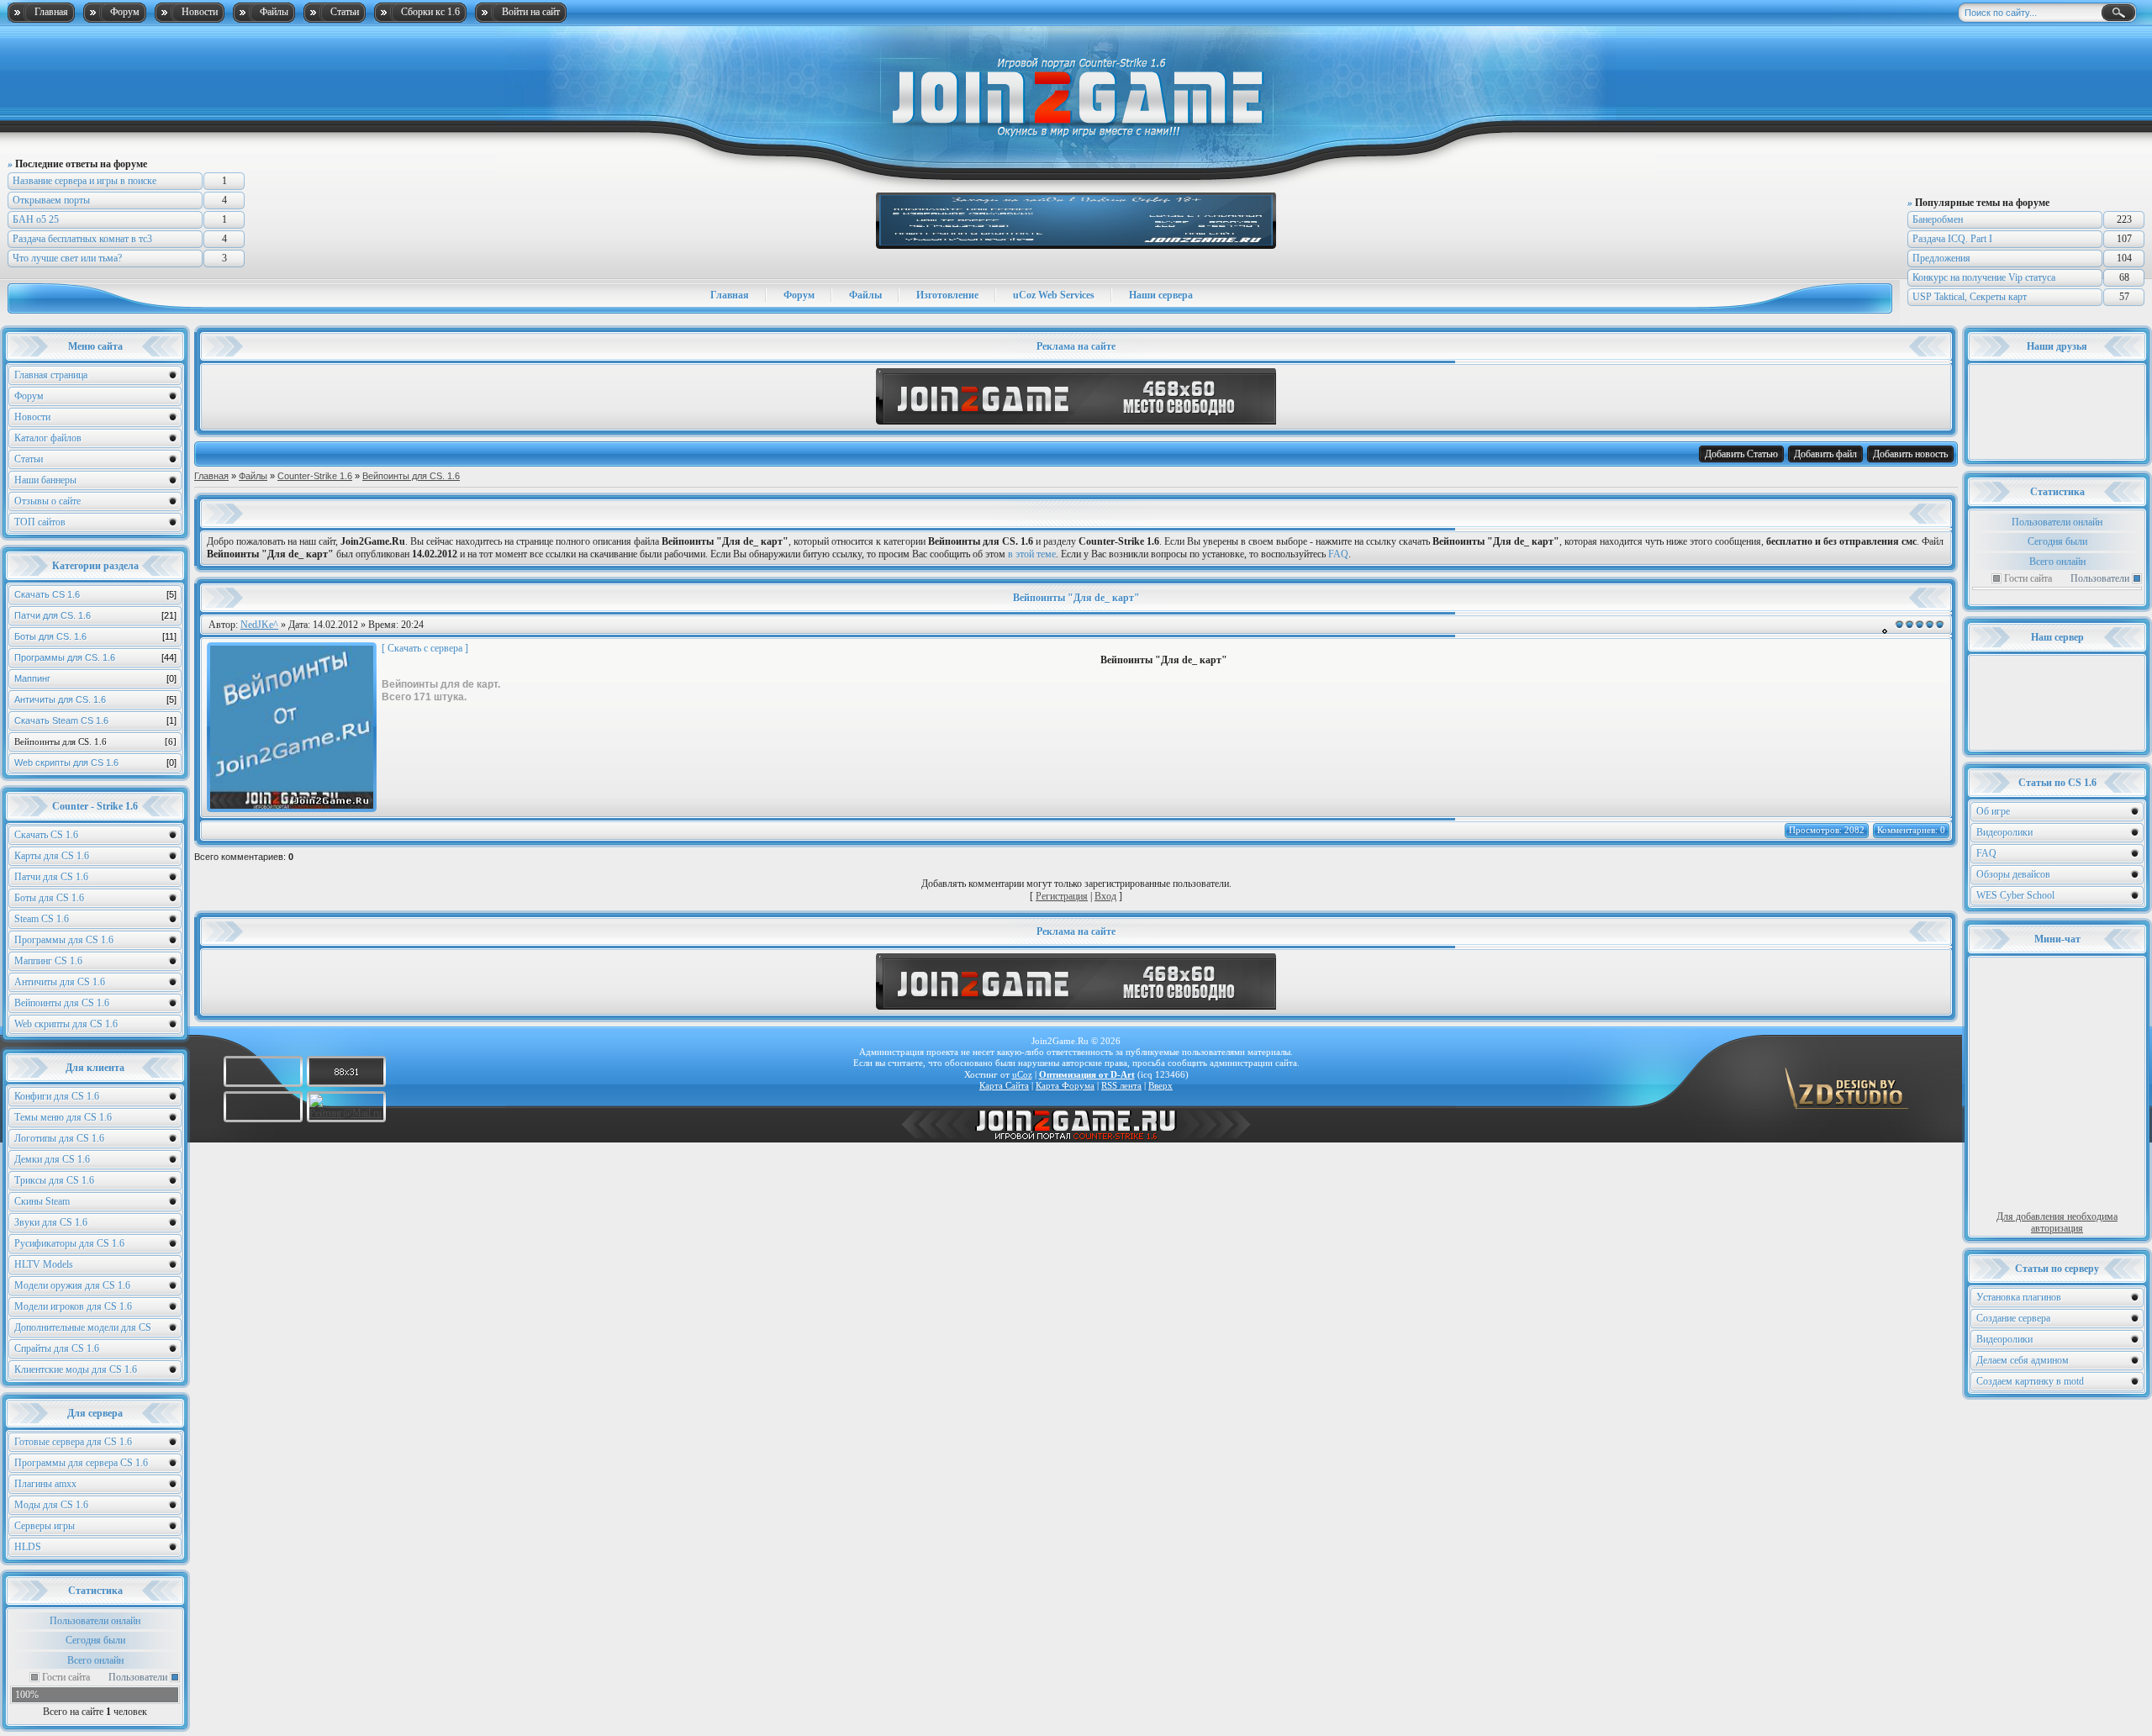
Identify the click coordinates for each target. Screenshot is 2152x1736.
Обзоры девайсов (2013, 874)
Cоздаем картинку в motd (2030, 1381)
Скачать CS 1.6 (95, 594)
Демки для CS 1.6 (52, 1159)
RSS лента (1121, 1085)
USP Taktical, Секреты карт (1970, 297)
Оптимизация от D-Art (1087, 1074)
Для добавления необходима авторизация (2057, 1222)
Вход (1105, 896)
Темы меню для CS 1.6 (63, 1117)
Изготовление (947, 295)
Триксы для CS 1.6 (54, 1180)
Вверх (1160, 1085)
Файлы (274, 12)
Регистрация (1062, 896)
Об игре (1993, 811)
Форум (125, 12)
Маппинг (95, 678)
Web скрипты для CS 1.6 (95, 762)
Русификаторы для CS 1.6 (69, 1243)
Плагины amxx (45, 1484)
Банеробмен (1938, 219)
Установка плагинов (2019, 1297)
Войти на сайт (531, 12)
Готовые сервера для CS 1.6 (73, 1442)
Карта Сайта (1004, 1085)
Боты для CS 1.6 (49, 898)
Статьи (345, 12)
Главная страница (51, 375)
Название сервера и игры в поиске (84, 181)
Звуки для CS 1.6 (51, 1222)
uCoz (1022, 1074)
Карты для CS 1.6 (52, 856)
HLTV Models (44, 1264)
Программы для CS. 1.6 (95, 657)
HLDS (28, 1547)
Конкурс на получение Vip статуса (1984, 277)
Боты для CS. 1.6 (95, 636)
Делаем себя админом (2023, 1360)
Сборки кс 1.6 (430, 12)
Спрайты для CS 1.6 (57, 1348)
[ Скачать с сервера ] (425, 648)
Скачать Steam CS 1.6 (95, 720)
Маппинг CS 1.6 (48, 961)
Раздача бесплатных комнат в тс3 (82, 239)
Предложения (1941, 258)
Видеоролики (2004, 832)
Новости (200, 12)
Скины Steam (42, 1201)
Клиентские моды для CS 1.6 (76, 1369)
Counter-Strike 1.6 (315, 476)
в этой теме (1032, 554)
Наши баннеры (45, 480)
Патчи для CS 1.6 (51, 877)
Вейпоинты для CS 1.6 (62, 1003)
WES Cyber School (2015, 895)
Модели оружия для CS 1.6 (72, 1285)
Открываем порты (51, 200)
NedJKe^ (259, 625)
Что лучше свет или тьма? (67, 258)
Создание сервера (2013, 1318)
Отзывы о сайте (47, 501)
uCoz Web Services (1054, 295)
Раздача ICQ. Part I (1952, 239)
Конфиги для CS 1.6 (57, 1096)
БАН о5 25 (36, 219)
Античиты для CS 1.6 (60, 982)
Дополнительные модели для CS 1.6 (83, 1330)
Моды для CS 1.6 (51, 1505)
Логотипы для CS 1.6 (59, 1138)
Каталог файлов (48, 438)
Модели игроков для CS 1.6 (73, 1306)
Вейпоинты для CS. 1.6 (95, 741)
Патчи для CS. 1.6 (95, 615)
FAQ (1986, 853)
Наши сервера (1161, 295)
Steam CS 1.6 (42, 919)
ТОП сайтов (40, 522)
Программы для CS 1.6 (64, 940)
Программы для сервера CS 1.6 (81, 1463)
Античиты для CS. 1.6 (95, 699)
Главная (51, 12)
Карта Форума (1065, 1085)
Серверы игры (45, 1526)
